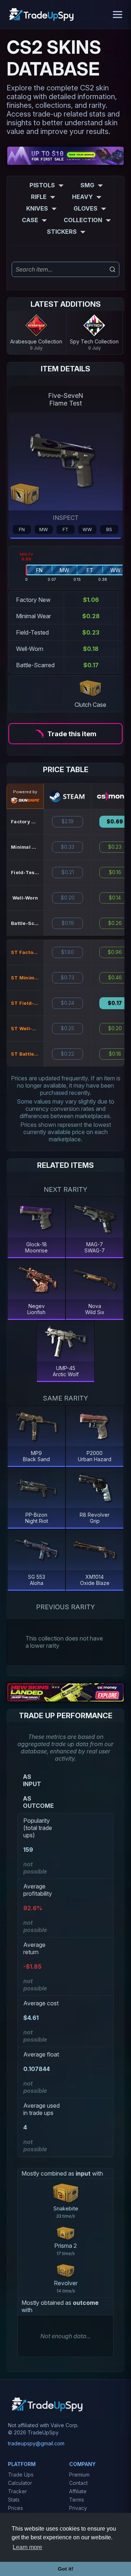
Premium (79, 2475)
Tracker (17, 2491)
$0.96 (115, 952)
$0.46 (115, 978)
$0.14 (115, 898)
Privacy (78, 2508)
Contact (78, 2483)
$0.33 (68, 847)
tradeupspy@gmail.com (36, 2443)
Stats (14, 2500)
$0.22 (68, 1054)
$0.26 (115, 923)
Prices (15, 2508)
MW (44, 529)
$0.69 (115, 822)
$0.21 (68, 872)
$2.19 (68, 822)
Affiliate (78, 2491)
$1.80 (68, 952)
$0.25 (68, 1028)
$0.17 (115, 1003)
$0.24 (68, 1003)
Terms (77, 2500)
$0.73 (68, 978)
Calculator (20, 2483)
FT (65, 529)
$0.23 (115, 847)
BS (109, 529)
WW (87, 529)
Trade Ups (21, 2475)
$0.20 (68, 898)
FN (22, 529)
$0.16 (115, 872)
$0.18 (115, 1054)
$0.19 (68, 923)
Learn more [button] (27, 2547)
